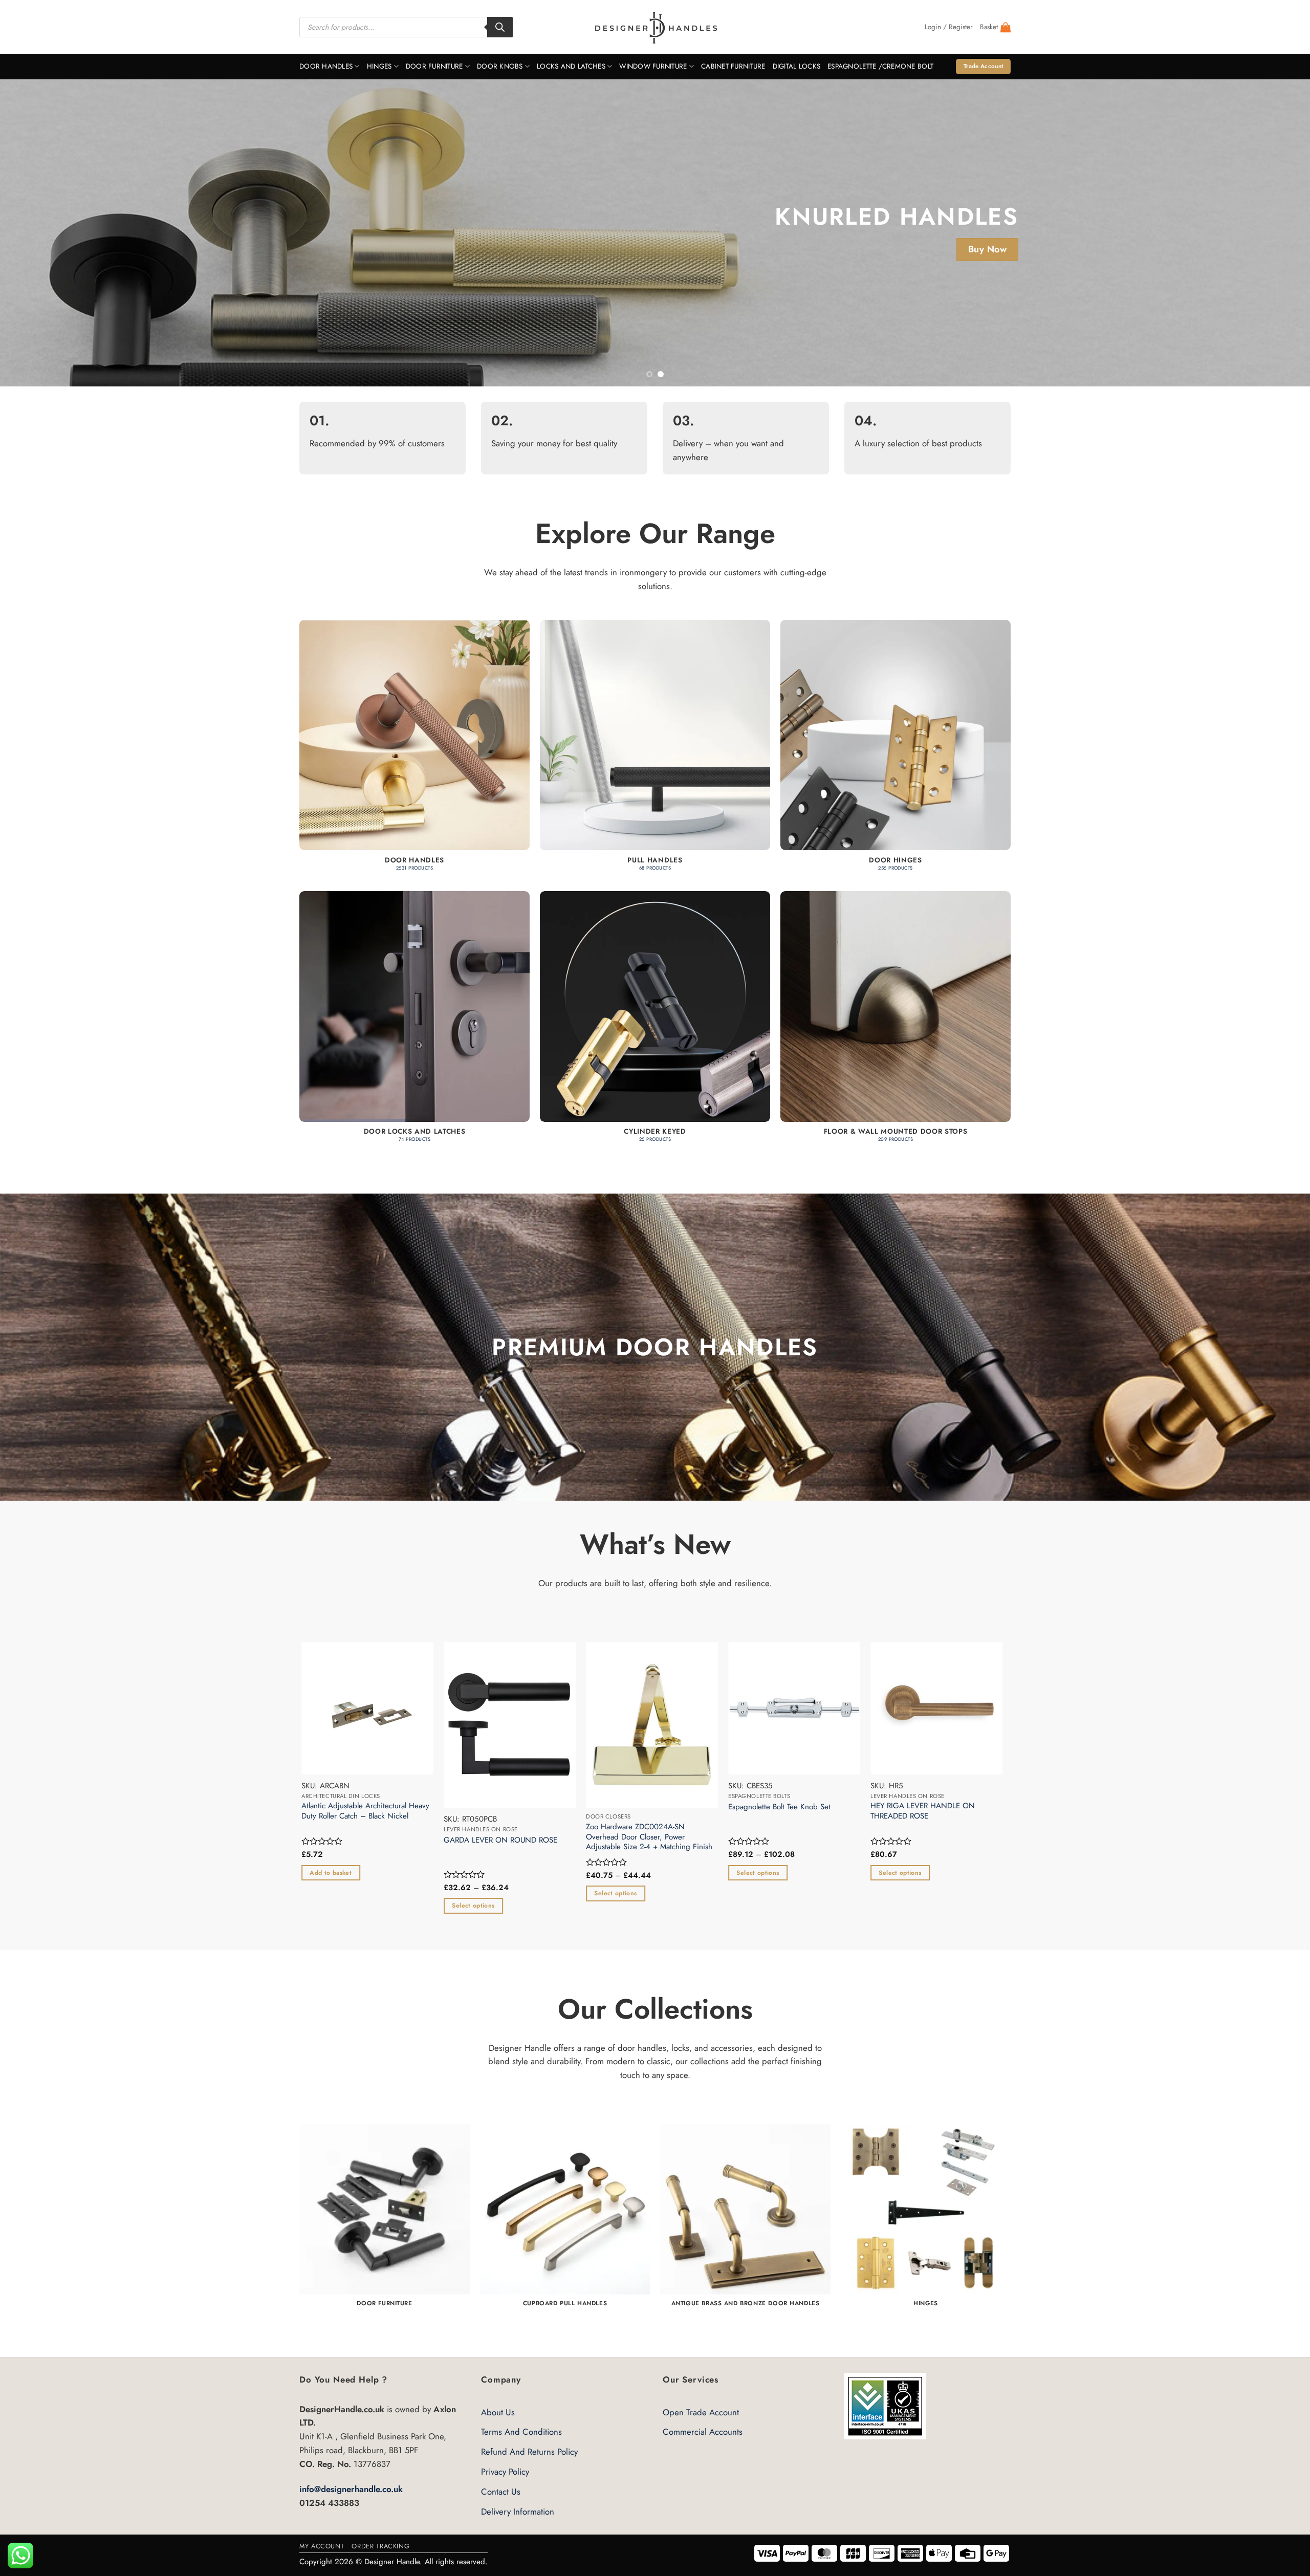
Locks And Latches (571, 66)
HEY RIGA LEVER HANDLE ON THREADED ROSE (305, 1811)
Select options (994, 1906)
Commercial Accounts (703, 2432)
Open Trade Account (701, 2412)
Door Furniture (434, 66)
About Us (498, 2412)
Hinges (379, 66)
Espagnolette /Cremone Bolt (880, 66)
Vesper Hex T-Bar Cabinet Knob (589, 1807)
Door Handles (326, 66)
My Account (322, 2546)
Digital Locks (797, 66)
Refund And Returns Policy (529, 2452)
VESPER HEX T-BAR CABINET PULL (452, 1807)
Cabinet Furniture (733, 66)
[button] (949, 27)
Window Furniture (653, 66)
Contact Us (501, 2492)
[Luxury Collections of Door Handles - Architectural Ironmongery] (655, 27)
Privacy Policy (505, 2472)
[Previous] (39, 233)
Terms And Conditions (521, 2432)
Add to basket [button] (851, 1873)
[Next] (1271, 233)
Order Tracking (380, 2546)
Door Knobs (500, 66)
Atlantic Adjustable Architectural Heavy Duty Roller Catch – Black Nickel (886, 1811)
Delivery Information (518, 2512)
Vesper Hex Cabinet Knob (723, 1807)
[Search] (500, 27)
